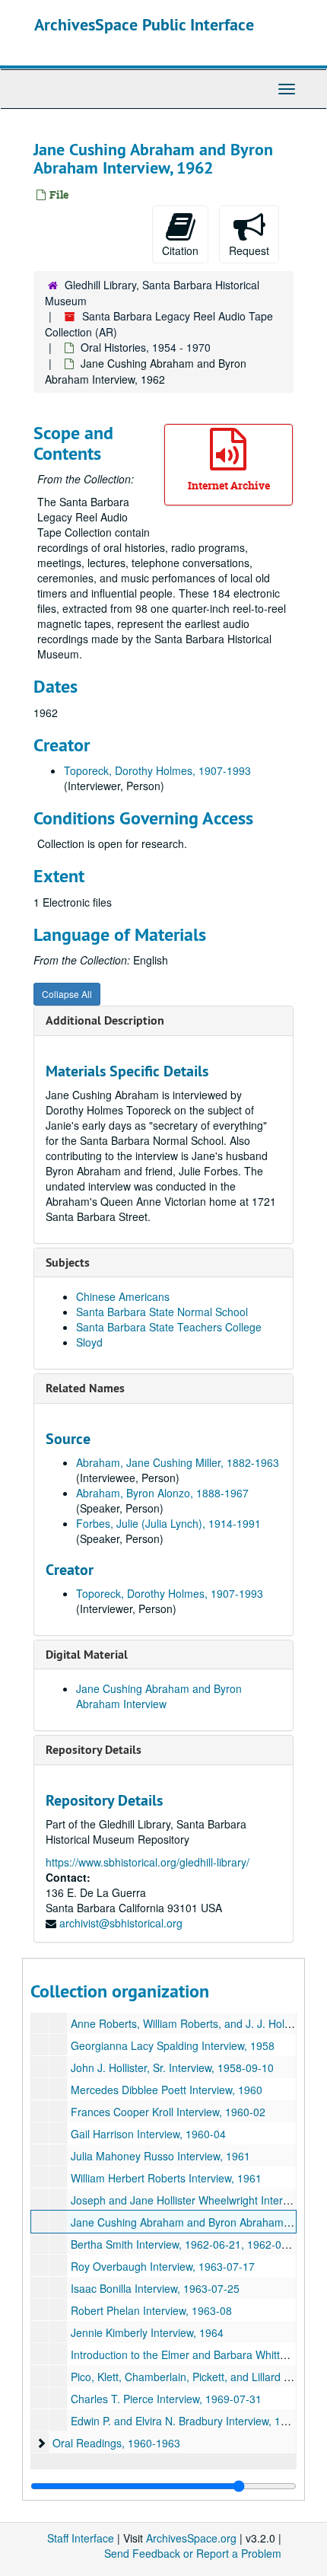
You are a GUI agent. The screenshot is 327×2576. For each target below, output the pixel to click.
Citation (180, 250)
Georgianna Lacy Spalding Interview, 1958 (173, 2045)
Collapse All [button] (67, 994)
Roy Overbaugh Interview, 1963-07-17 (163, 2266)
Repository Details (94, 1750)
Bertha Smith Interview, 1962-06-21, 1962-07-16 (187, 2244)
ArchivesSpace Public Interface (144, 24)
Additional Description (105, 1020)
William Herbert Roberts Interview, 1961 (166, 2178)
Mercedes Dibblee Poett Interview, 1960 (167, 2090)
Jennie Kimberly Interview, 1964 (147, 2332)
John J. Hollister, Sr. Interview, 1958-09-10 (172, 2067)
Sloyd (89, 1342)
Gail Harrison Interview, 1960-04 (148, 2134)
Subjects (68, 1262)
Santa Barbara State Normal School (162, 1312)
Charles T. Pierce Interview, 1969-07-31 (166, 2399)
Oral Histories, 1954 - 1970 (146, 347)
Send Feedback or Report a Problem (193, 2553)
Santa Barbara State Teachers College (169, 1327)
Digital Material (87, 1655)
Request (249, 250)
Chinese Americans (123, 1296)
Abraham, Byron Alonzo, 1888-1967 (162, 1493)
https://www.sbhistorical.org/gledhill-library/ (148, 1862)
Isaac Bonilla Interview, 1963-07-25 (155, 2288)
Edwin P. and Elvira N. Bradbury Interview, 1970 (185, 2421)
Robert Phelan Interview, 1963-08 (151, 2310)
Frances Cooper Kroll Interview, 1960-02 (168, 2112)
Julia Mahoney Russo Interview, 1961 (160, 2156)
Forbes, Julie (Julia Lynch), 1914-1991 (168, 1523)
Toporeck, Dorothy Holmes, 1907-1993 (157, 770)
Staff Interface (81, 2538)
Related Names (85, 1388)
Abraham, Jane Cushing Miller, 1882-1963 (178, 1462)
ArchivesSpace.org (191, 2538)
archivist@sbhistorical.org (121, 1923)
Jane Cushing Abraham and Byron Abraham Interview (159, 1696)
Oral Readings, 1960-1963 (116, 2443)
